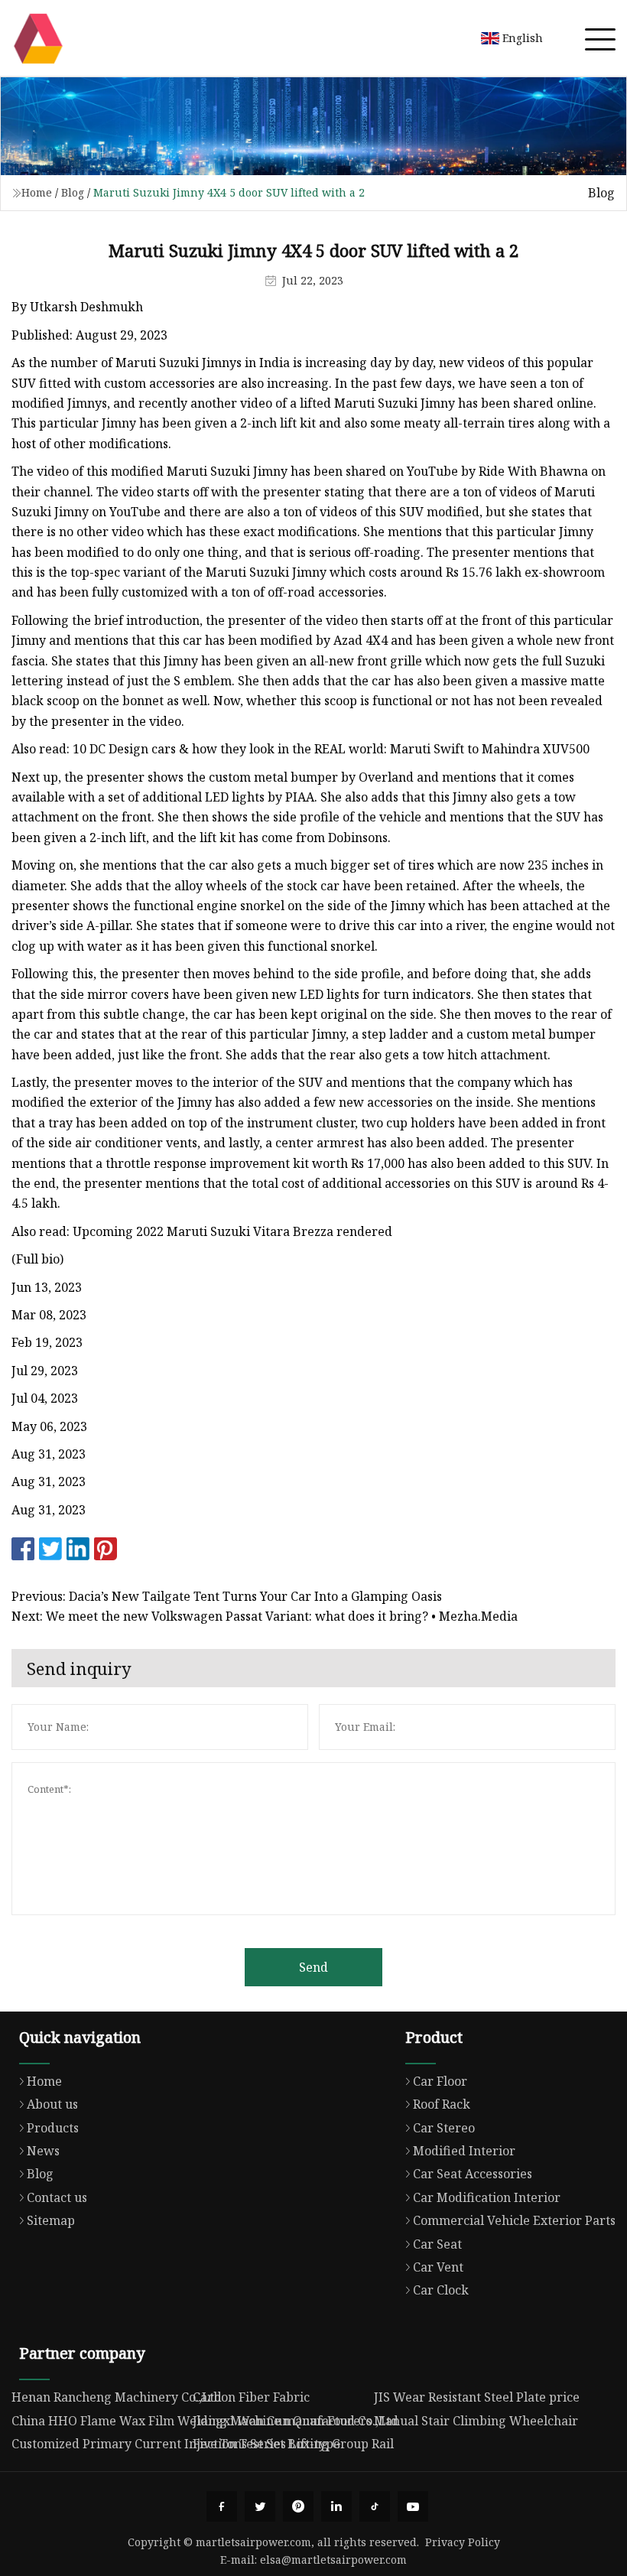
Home (37, 192)
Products (53, 2128)
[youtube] (413, 2506)
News (43, 2151)
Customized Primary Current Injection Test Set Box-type (176, 2444)
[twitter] (260, 2506)
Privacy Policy (463, 2542)
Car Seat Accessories (473, 2174)
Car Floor (440, 2081)
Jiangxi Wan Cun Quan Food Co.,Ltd (296, 2421)
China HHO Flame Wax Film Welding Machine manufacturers (192, 2421)
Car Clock (441, 2290)
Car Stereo (444, 2128)
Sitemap (51, 2220)
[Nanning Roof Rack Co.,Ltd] (38, 38)
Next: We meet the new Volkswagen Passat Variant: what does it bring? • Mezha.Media (265, 1616)
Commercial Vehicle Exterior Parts (514, 2220)
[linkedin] (336, 2506)
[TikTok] (375, 2506)
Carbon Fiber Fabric (251, 2397)
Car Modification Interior (487, 2197)
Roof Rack (442, 2104)
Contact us (57, 2197)
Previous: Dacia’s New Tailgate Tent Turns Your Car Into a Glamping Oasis (227, 1596)
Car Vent (438, 2267)
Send (313, 1967)
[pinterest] (298, 2506)
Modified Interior (464, 2151)
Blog (73, 192)
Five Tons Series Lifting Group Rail (293, 2444)
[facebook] (222, 2506)
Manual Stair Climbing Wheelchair (476, 2421)
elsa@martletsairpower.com (333, 2560)
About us (52, 2104)
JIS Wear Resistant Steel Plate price (477, 2397)
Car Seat (437, 2244)
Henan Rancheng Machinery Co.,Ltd (117, 2397)
